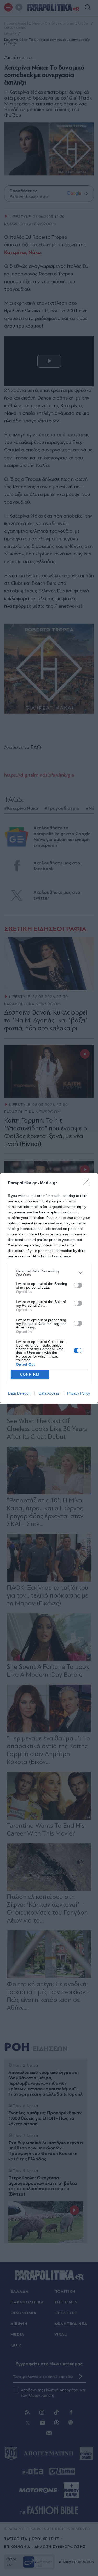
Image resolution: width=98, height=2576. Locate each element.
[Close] (88, 1183)
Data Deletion (19, 1393)
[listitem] (49, 1273)
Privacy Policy (79, 1393)
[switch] (78, 1285)
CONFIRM (30, 1374)
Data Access (49, 1393)
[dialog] (49, 1288)
